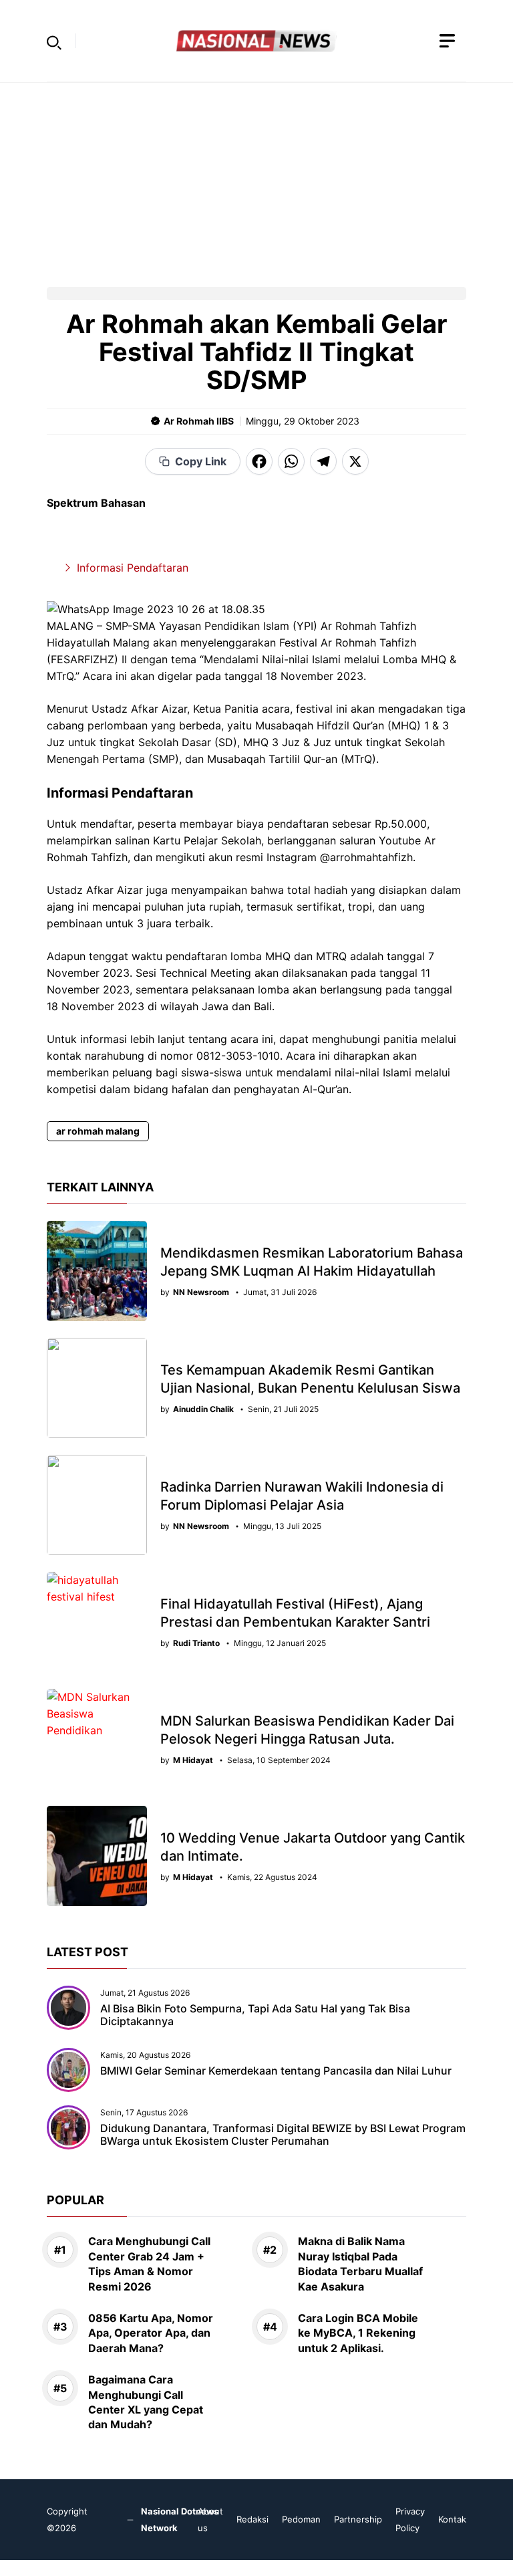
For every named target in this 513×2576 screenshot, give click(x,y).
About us (210, 2520)
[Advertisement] (256, 177)
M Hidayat (193, 1760)
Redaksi (252, 2519)
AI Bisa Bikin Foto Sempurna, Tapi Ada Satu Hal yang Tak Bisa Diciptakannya (255, 2015)
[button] (54, 41)
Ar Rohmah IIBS (199, 421)
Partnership (358, 2519)
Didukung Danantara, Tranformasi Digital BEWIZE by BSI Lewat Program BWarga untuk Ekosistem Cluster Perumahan (283, 2134)
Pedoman (301, 2519)
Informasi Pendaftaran (133, 568)
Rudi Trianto (196, 1643)
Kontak (452, 2519)
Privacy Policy (410, 2520)
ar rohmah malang (98, 1131)
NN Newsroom (201, 1292)
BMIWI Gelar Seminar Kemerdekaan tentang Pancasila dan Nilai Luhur (276, 2071)
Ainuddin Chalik (203, 1409)
